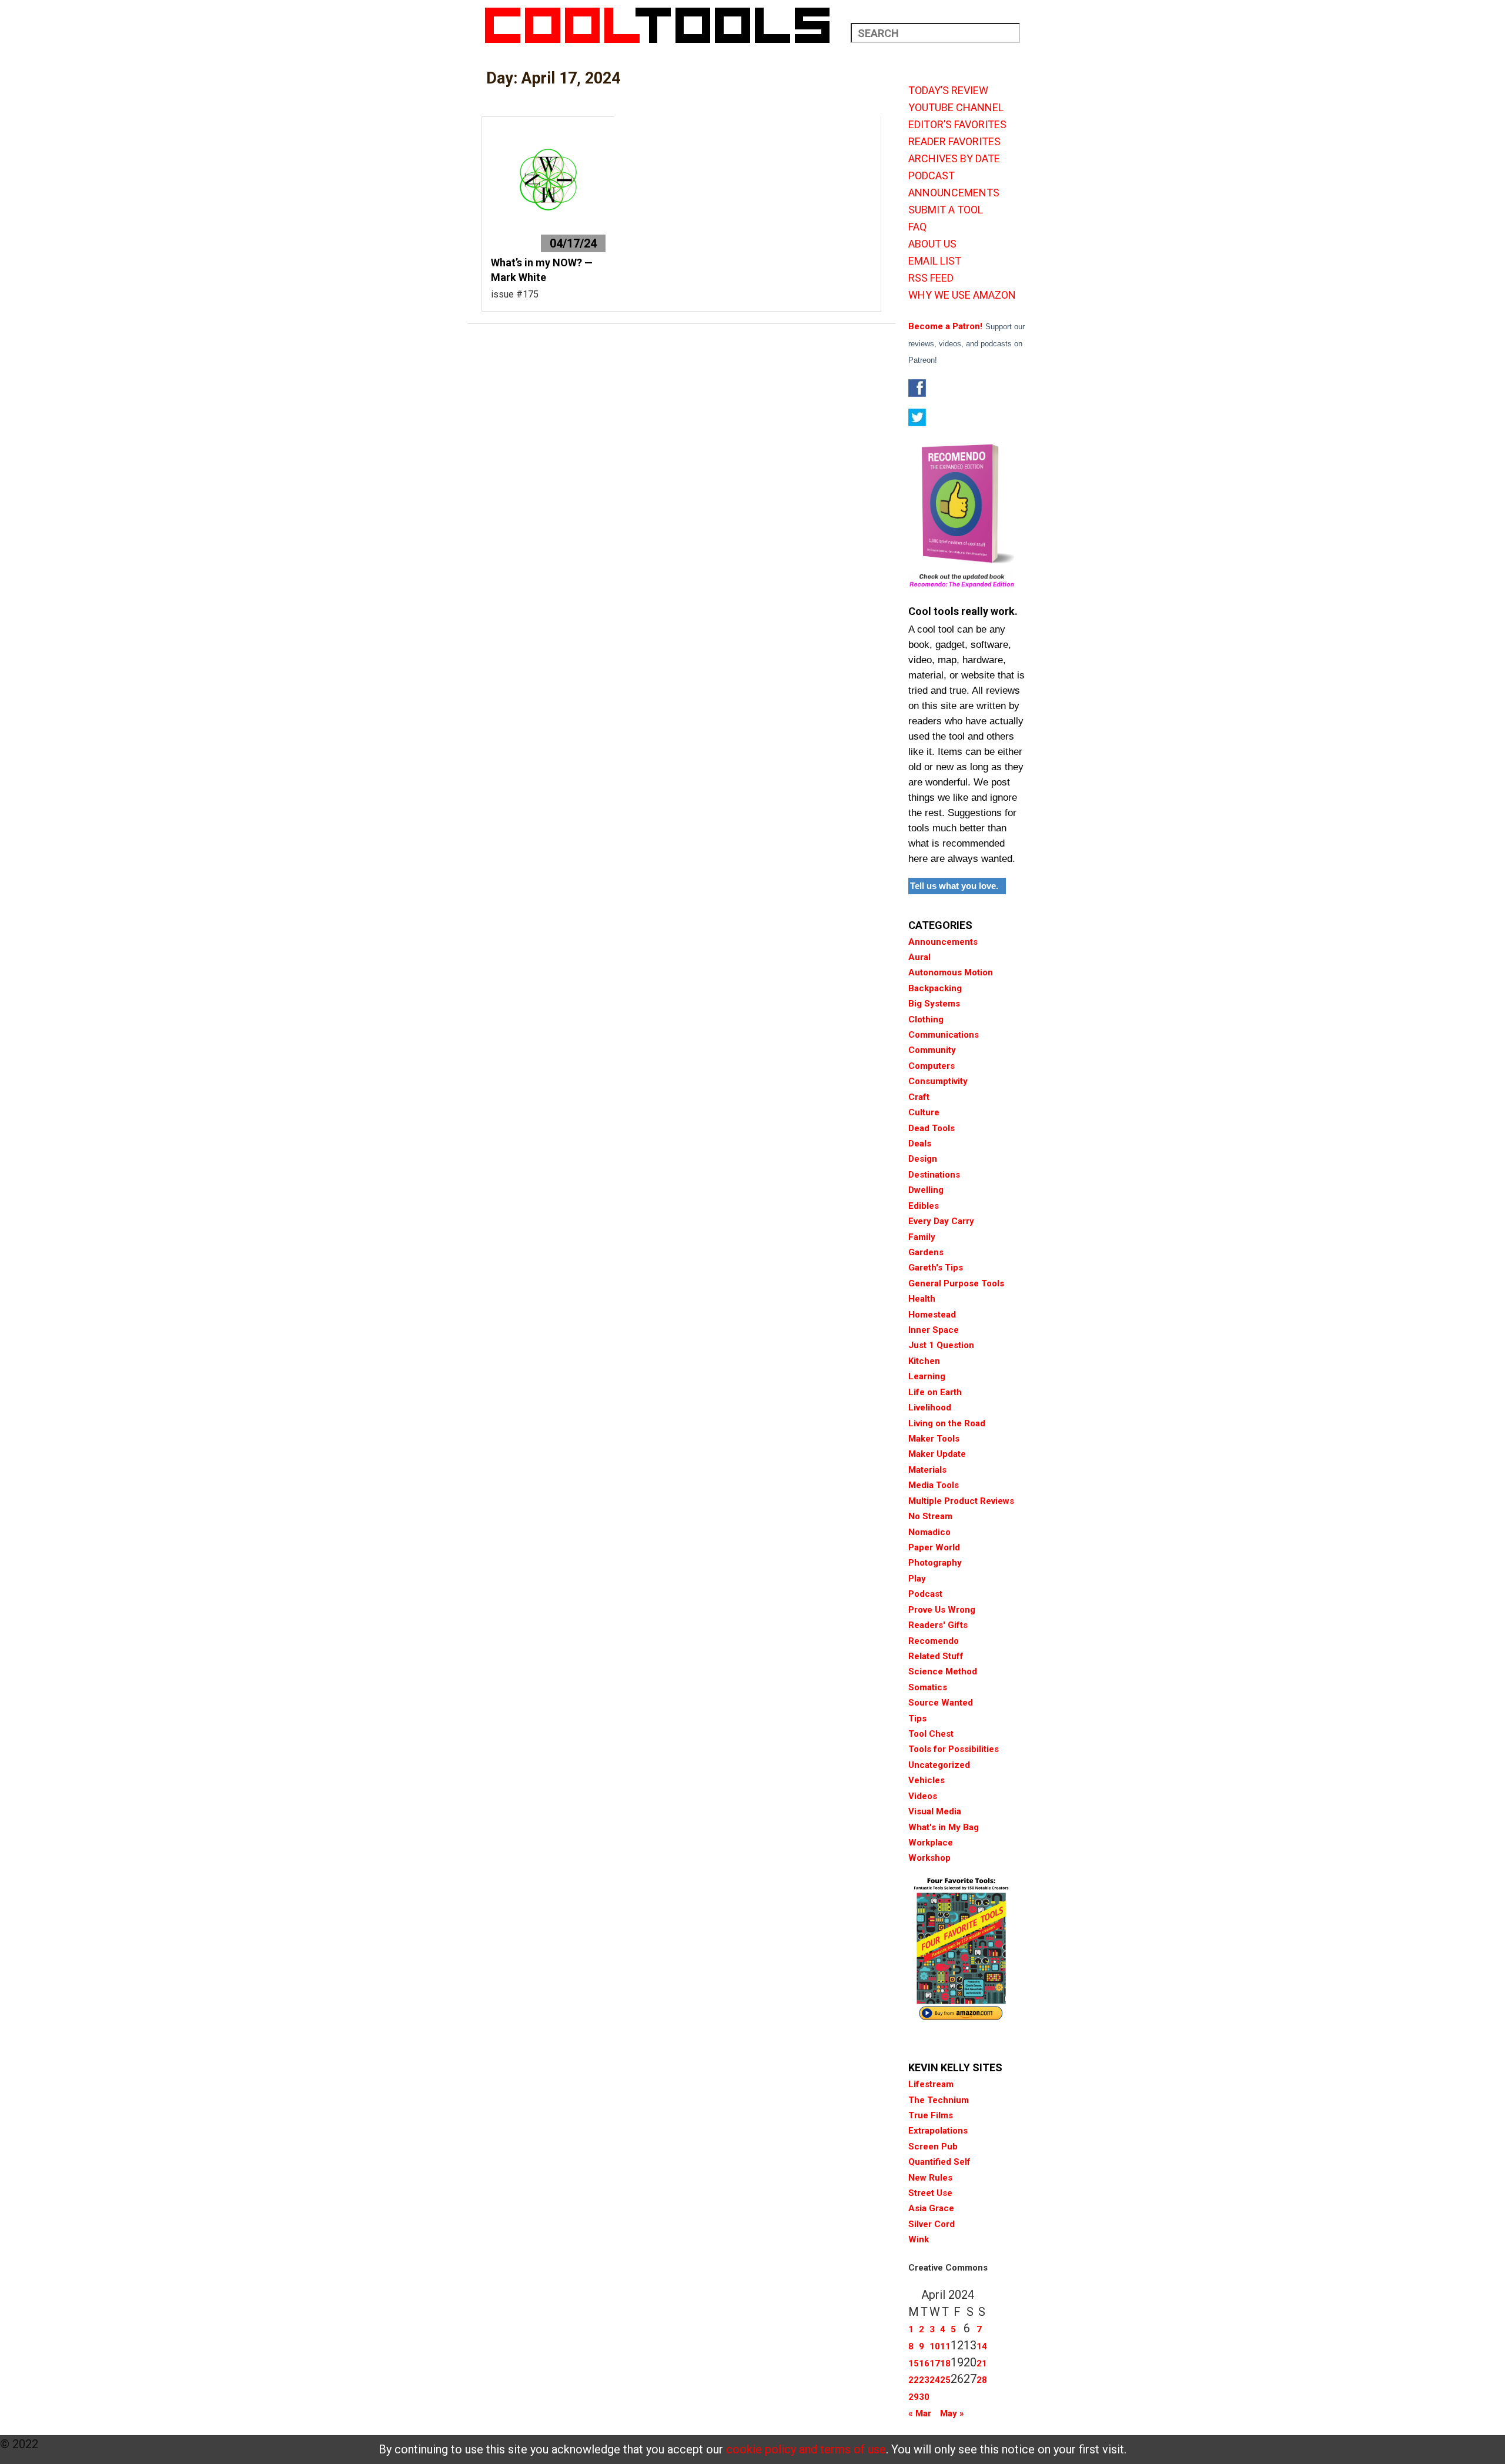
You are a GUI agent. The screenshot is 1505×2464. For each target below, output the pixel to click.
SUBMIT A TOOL (946, 210)
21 (982, 2363)
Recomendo (934, 1641)
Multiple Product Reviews (961, 1501)
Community (932, 1050)
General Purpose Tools (956, 1283)
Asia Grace (931, 2208)
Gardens (926, 1252)
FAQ (917, 227)
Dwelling (926, 1190)
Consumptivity (938, 1081)
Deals (920, 1144)
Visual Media (935, 1811)
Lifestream (931, 2084)
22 (914, 2380)
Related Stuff (936, 1656)
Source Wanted (941, 1703)
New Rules (930, 2178)
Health (922, 1299)
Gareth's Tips (936, 1268)
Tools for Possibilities (954, 1749)
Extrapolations (938, 2131)
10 (935, 2346)
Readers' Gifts (938, 1625)
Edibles (924, 1206)
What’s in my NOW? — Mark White (542, 270)
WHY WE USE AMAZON (962, 295)
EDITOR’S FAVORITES (957, 125)
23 (924, 2380)
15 (914, 2363)
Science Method (943, 1671)
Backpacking (935, 988)
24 (935, 2380)
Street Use (930, 2193)
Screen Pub (933, 2147)
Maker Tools (934, 1439)
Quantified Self (939, 2162)
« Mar (920, 2413)
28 (982, 2380)
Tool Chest (931, 1734)
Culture (924, 1112)
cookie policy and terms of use (806, 2449)
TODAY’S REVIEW (948, 91)
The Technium (939, 2100)
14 (982, 2346)
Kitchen (924, 1361)
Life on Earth (935, 1392)
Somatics (928, 1687)
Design (923, 1159)
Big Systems (934, 1004)
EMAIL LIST (935, 261)
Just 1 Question (941, 1345)
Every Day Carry (941, 1221)
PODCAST (932, 176)
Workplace (931, 1843)
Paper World (934, 1547)
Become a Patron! (945, 326)
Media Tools (934, 1485)
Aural (919, 957)
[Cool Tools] (663, 25)
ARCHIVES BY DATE (954, 159)
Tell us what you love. (954, 886)
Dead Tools (932, 1128)
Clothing (926, 1019)
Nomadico (929, 1532)
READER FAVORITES (954, 142)
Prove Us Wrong (942, 1610)
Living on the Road (947, 1423)
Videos (923, 1796)
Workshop (929, 1858)
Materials (927, 1470)
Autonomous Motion (951, 972)
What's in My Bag (944, 1827)
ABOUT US (932, 244)
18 (945, 2363)
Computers (932, 1066)
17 (935, 2363)
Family (922, 1237)
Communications (944, 1035)
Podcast (925, 1594)
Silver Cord (932, 2224)
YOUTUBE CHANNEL (956, 108)
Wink (919, 2239)
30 (924, 2397)
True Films (931, 2115)
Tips (917, 1719)
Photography (935, 1563)
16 (924, 2363)
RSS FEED (931, 278)
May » (952, 2413)
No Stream (930, 1516)
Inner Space (934, 1330)
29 (914, 2397)
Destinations (934, 1175)
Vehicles (927, 1780)
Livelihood (930, 1407)
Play (917, 1579)
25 (945, 2380)
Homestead (932, 1315)
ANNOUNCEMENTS (954, 193)
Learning (927, 1376)
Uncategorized (939, 1765)
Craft (919, 1097)
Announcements (943, 942)
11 (945, 2346)
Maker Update (937, 1454)
